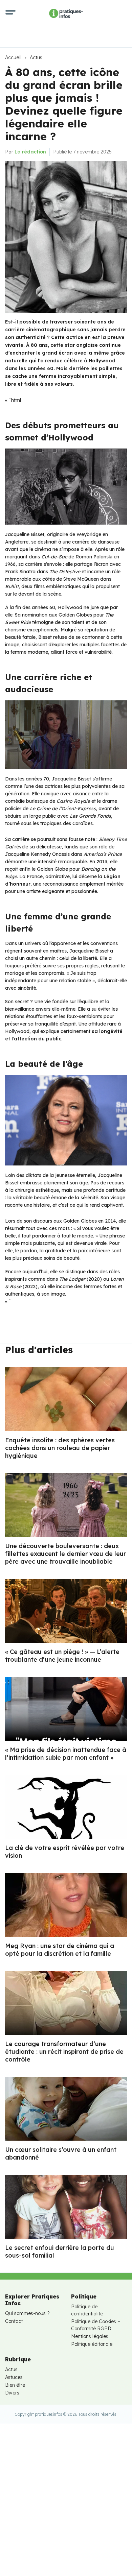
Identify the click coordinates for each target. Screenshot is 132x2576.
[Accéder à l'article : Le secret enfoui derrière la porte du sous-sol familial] (66, 2207)
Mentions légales (90, 2336)
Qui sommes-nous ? (27, 2313)
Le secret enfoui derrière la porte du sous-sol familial (60, 2252)
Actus (36, 57)
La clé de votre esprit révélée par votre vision (65, 1852)
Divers (12, 2393)
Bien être (15, 2385)
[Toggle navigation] (10, 14)
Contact (14, 2321)
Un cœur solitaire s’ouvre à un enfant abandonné (61, 2153)
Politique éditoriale (92, 2344)
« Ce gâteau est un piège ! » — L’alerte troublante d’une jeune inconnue (62, 1656)
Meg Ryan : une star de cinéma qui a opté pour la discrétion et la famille (60, 1950)
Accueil (13, 57)
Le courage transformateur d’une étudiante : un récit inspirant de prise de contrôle (64, 2052)
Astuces (14, 2377)
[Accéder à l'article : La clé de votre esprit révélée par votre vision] (66, 1807)
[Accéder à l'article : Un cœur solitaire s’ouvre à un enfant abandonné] (66, 2109)
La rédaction (30, 152)
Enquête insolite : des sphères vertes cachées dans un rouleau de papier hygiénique (60, 1448)
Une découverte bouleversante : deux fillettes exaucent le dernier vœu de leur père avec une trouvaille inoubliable (65, 1554)
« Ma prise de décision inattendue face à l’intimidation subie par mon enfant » (66, 1754)
